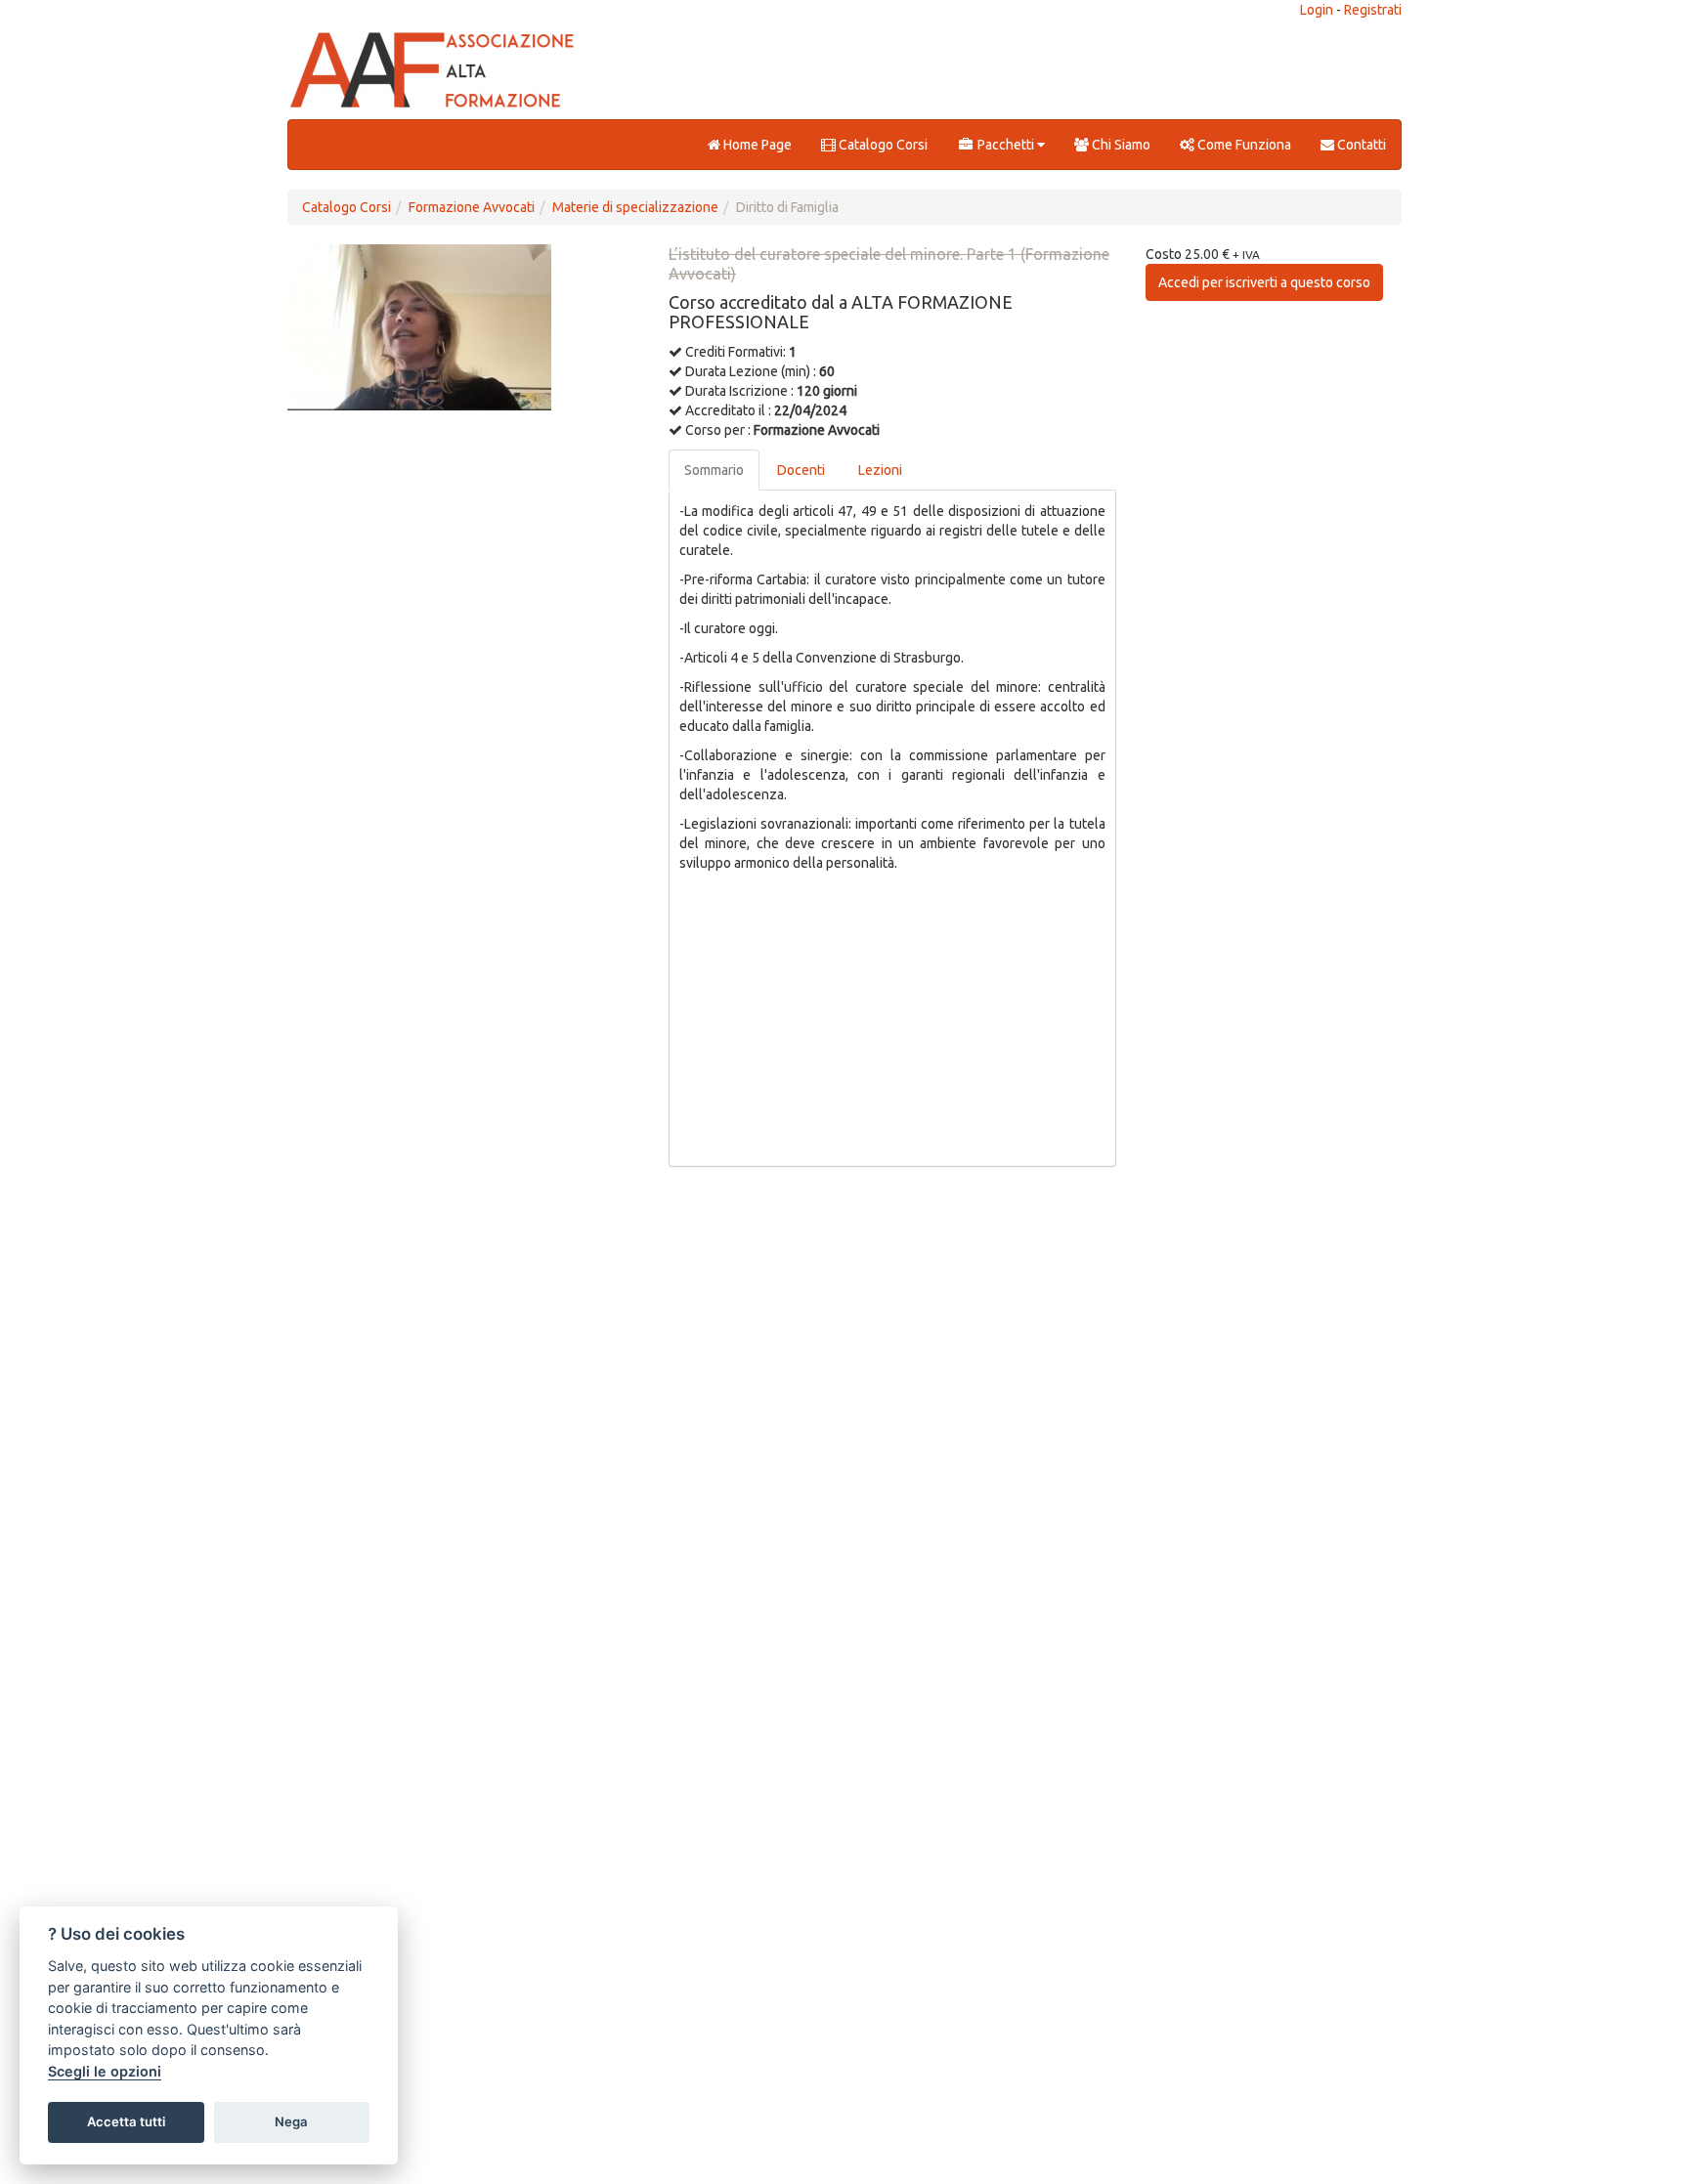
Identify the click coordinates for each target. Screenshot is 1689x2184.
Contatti (1360, 145)
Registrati (1373, 10)
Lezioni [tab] (880, 470)
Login (1317, 10)
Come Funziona (1243, 145)
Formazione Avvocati (472, 207)
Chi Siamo (1120, 145)
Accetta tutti (126, 2121)
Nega (291, 2121)
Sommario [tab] (714, 470)
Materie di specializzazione (635, 207)
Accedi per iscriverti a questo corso (1264, 282)
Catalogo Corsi (882, 145)
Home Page (756, 145)
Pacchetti (1006, 145)
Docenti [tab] (801, 470)
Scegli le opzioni (105, 2071)
